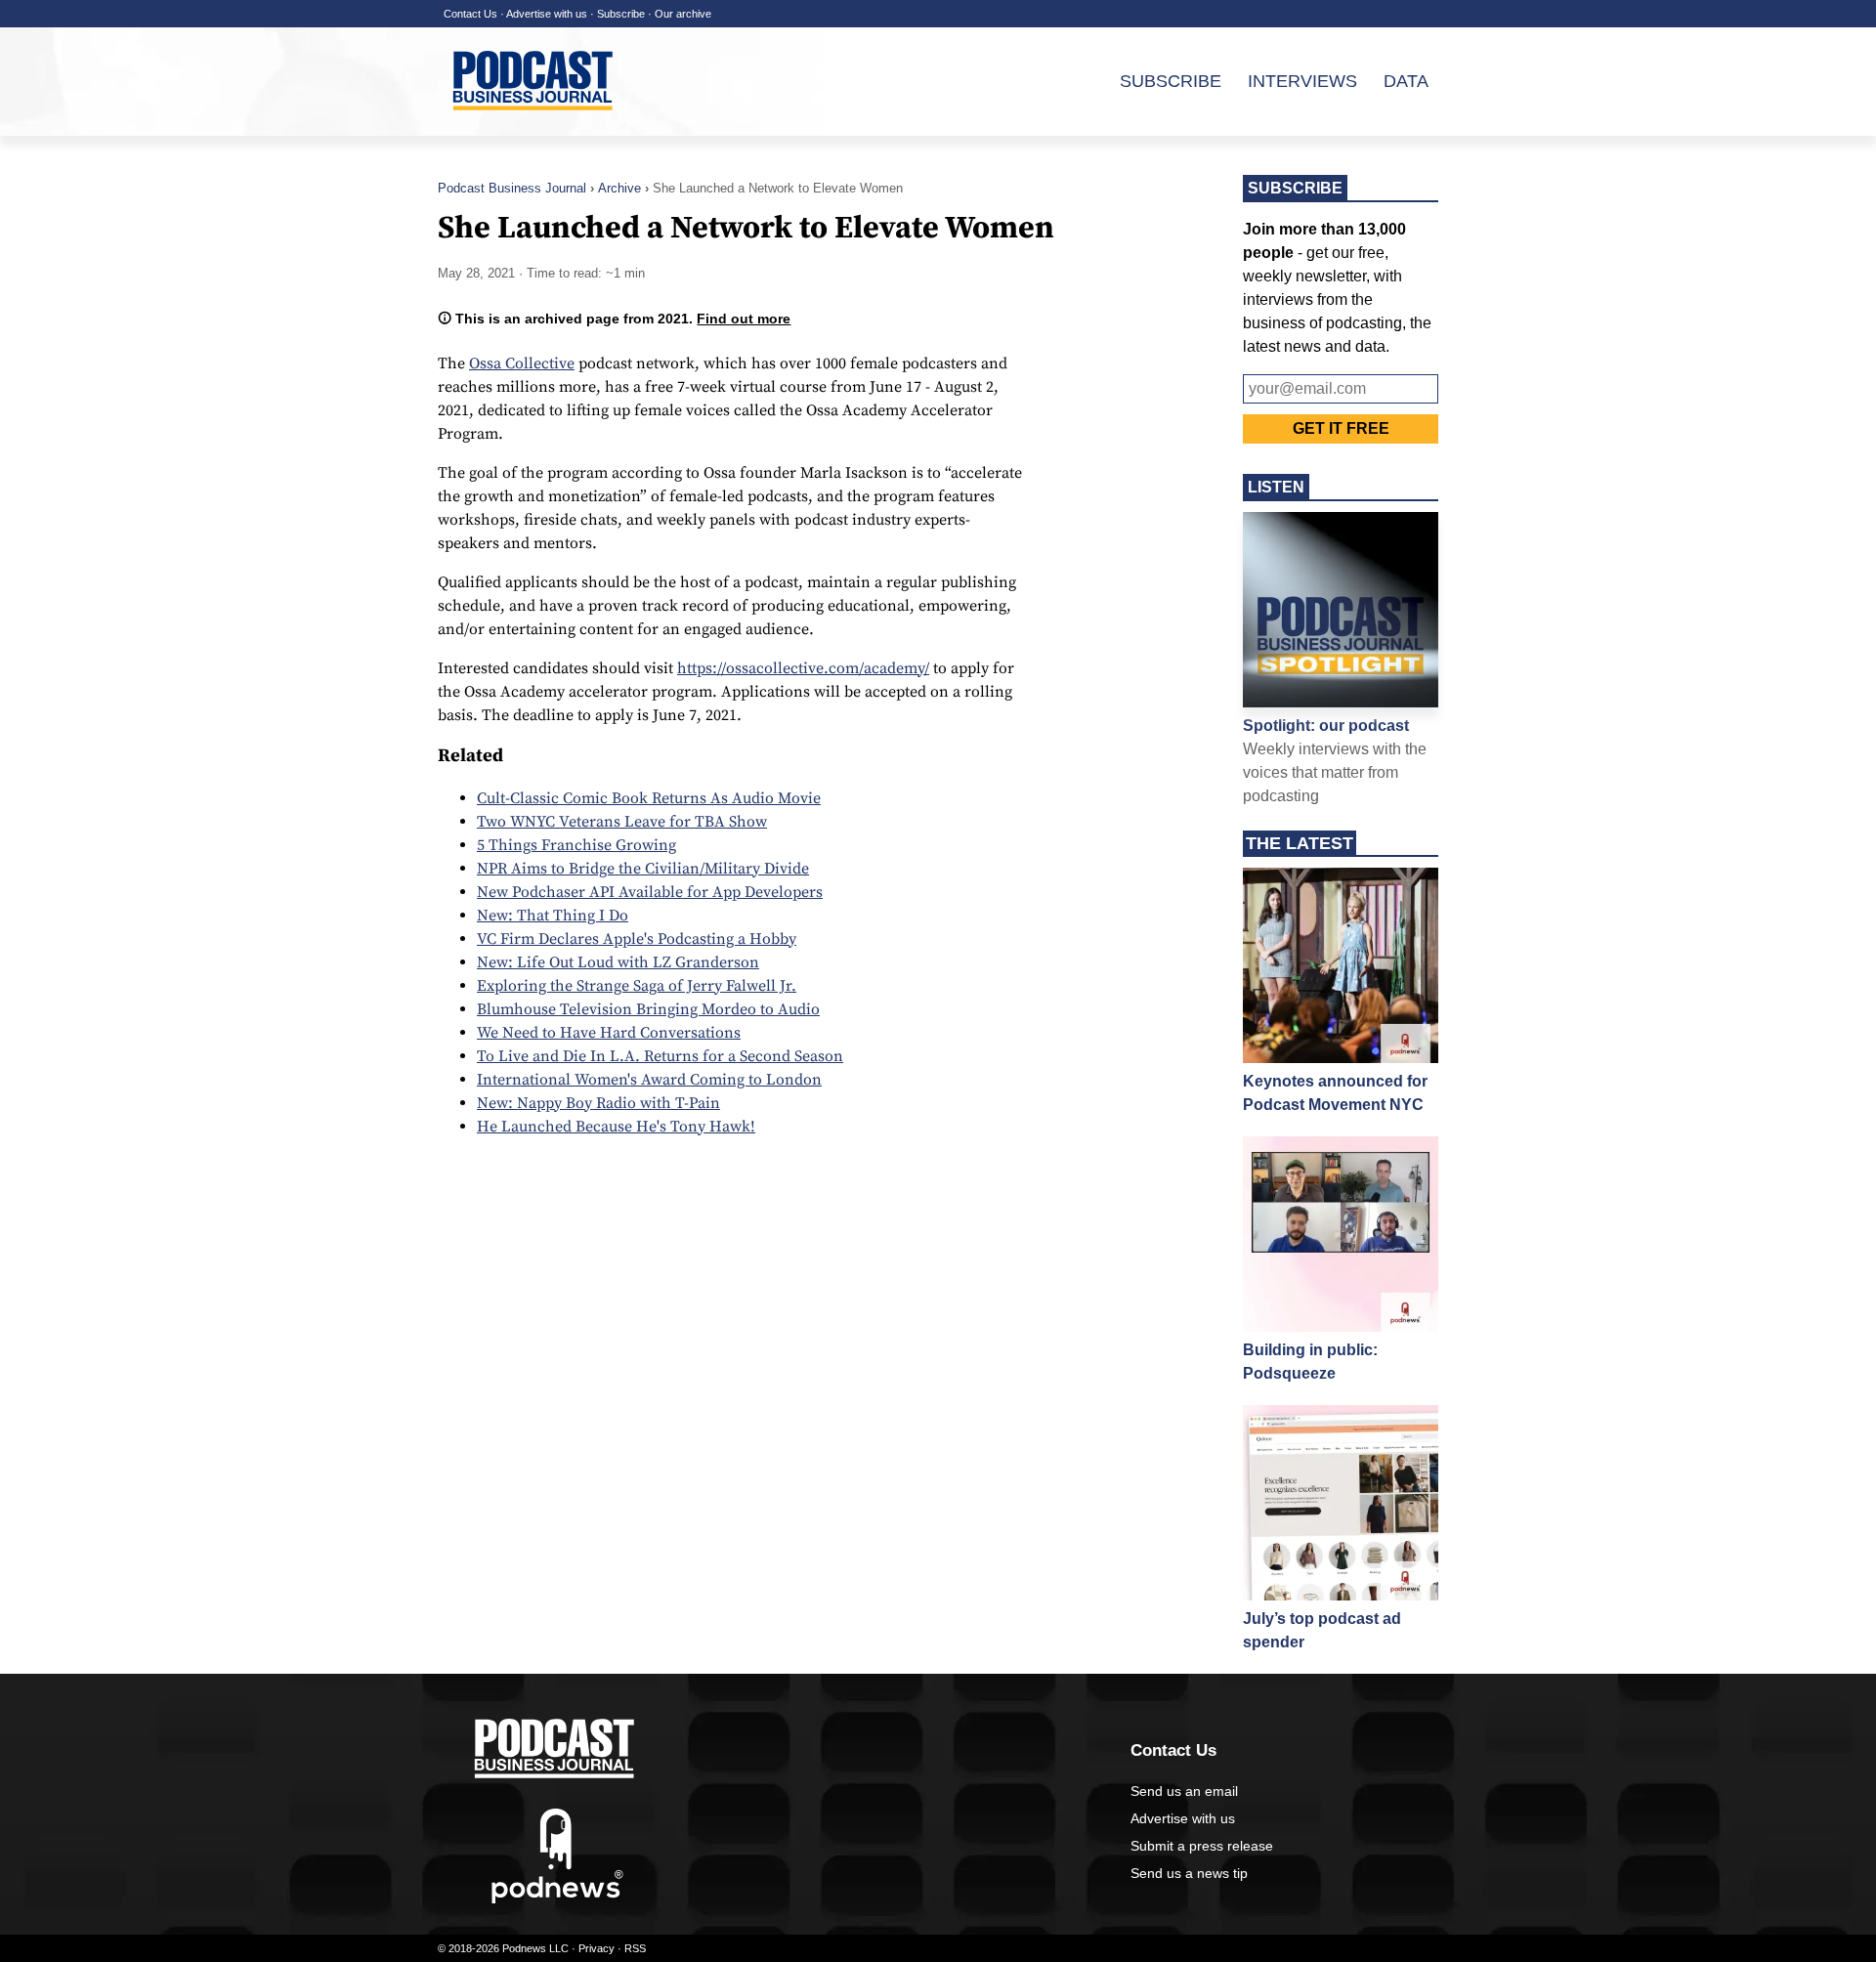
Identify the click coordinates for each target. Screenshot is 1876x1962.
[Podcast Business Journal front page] (535, 126)
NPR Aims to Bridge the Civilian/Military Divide (643, 869)
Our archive (683, 14)
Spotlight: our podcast (1326, 725)
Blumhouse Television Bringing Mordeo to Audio (648, 1009)
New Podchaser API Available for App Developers (650, 892)
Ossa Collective (522, 363)
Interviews (1302, 81)
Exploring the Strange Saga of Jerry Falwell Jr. (637, 986)
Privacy (597, 1948)
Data (1406, 81)
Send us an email (1184, 1791)
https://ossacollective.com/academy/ (803, 668)
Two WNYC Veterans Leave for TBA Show (622, 822)
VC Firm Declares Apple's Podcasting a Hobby (637, 939)
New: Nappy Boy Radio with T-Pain (598, 1103)
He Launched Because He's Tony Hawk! (616, 1127)
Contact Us (470, 14)
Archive (619, 188)
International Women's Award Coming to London (649, 1080)
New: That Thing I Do (553, 916)
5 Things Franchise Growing (576, 845)
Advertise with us (547, 14)
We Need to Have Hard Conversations (609, 1033)
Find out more (744, 319)
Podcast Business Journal (512, 188)
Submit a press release (1202, 1846)
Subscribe (621, 14)
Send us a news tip (1189, 1873)
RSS (635, 1948)
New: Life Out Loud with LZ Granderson (618, 962)
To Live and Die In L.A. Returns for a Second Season (660, 1056)
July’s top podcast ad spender (1322, 1630)
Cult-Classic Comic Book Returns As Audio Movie (649, 798)
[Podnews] (557, 1899)
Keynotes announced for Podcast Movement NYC (1335, 1093)
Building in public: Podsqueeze (1310, 1362)
